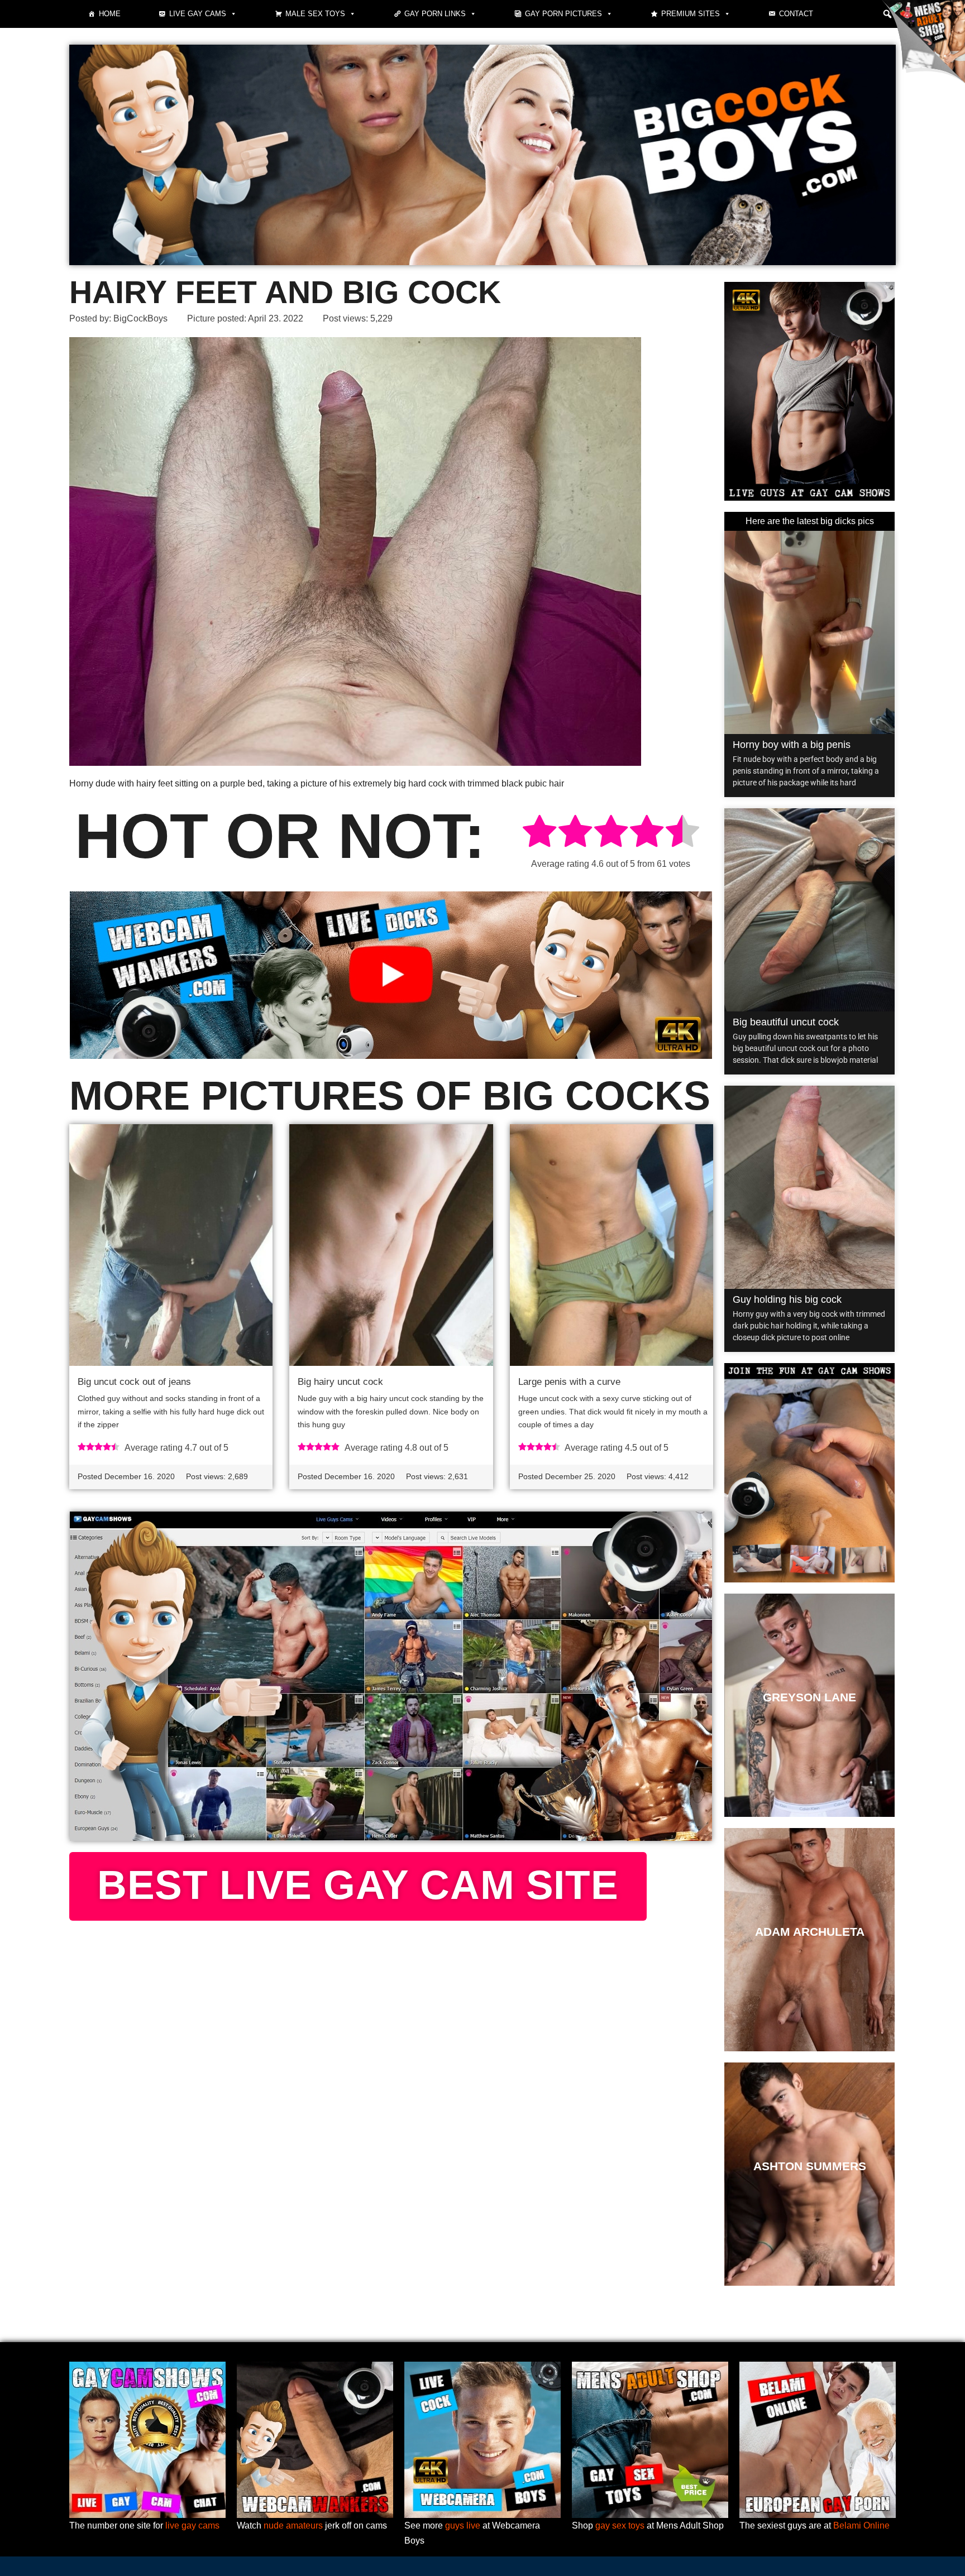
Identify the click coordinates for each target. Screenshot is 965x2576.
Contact (796, 14)
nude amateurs (293, 2525)
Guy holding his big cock (787, 1299)
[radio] (539, 833)
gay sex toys (620, 2525)
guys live (463, 2525)
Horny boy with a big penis (792, 745)
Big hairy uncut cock (340, 1382)
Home (110, 14)
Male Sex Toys (315, 14)
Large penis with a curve (569, 1382)
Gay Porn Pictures (563, 14)
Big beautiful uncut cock (786, 1022)
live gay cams (192, 2525)
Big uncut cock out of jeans (134, 1382)
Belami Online (861, 2525)
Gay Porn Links (435, 14)
